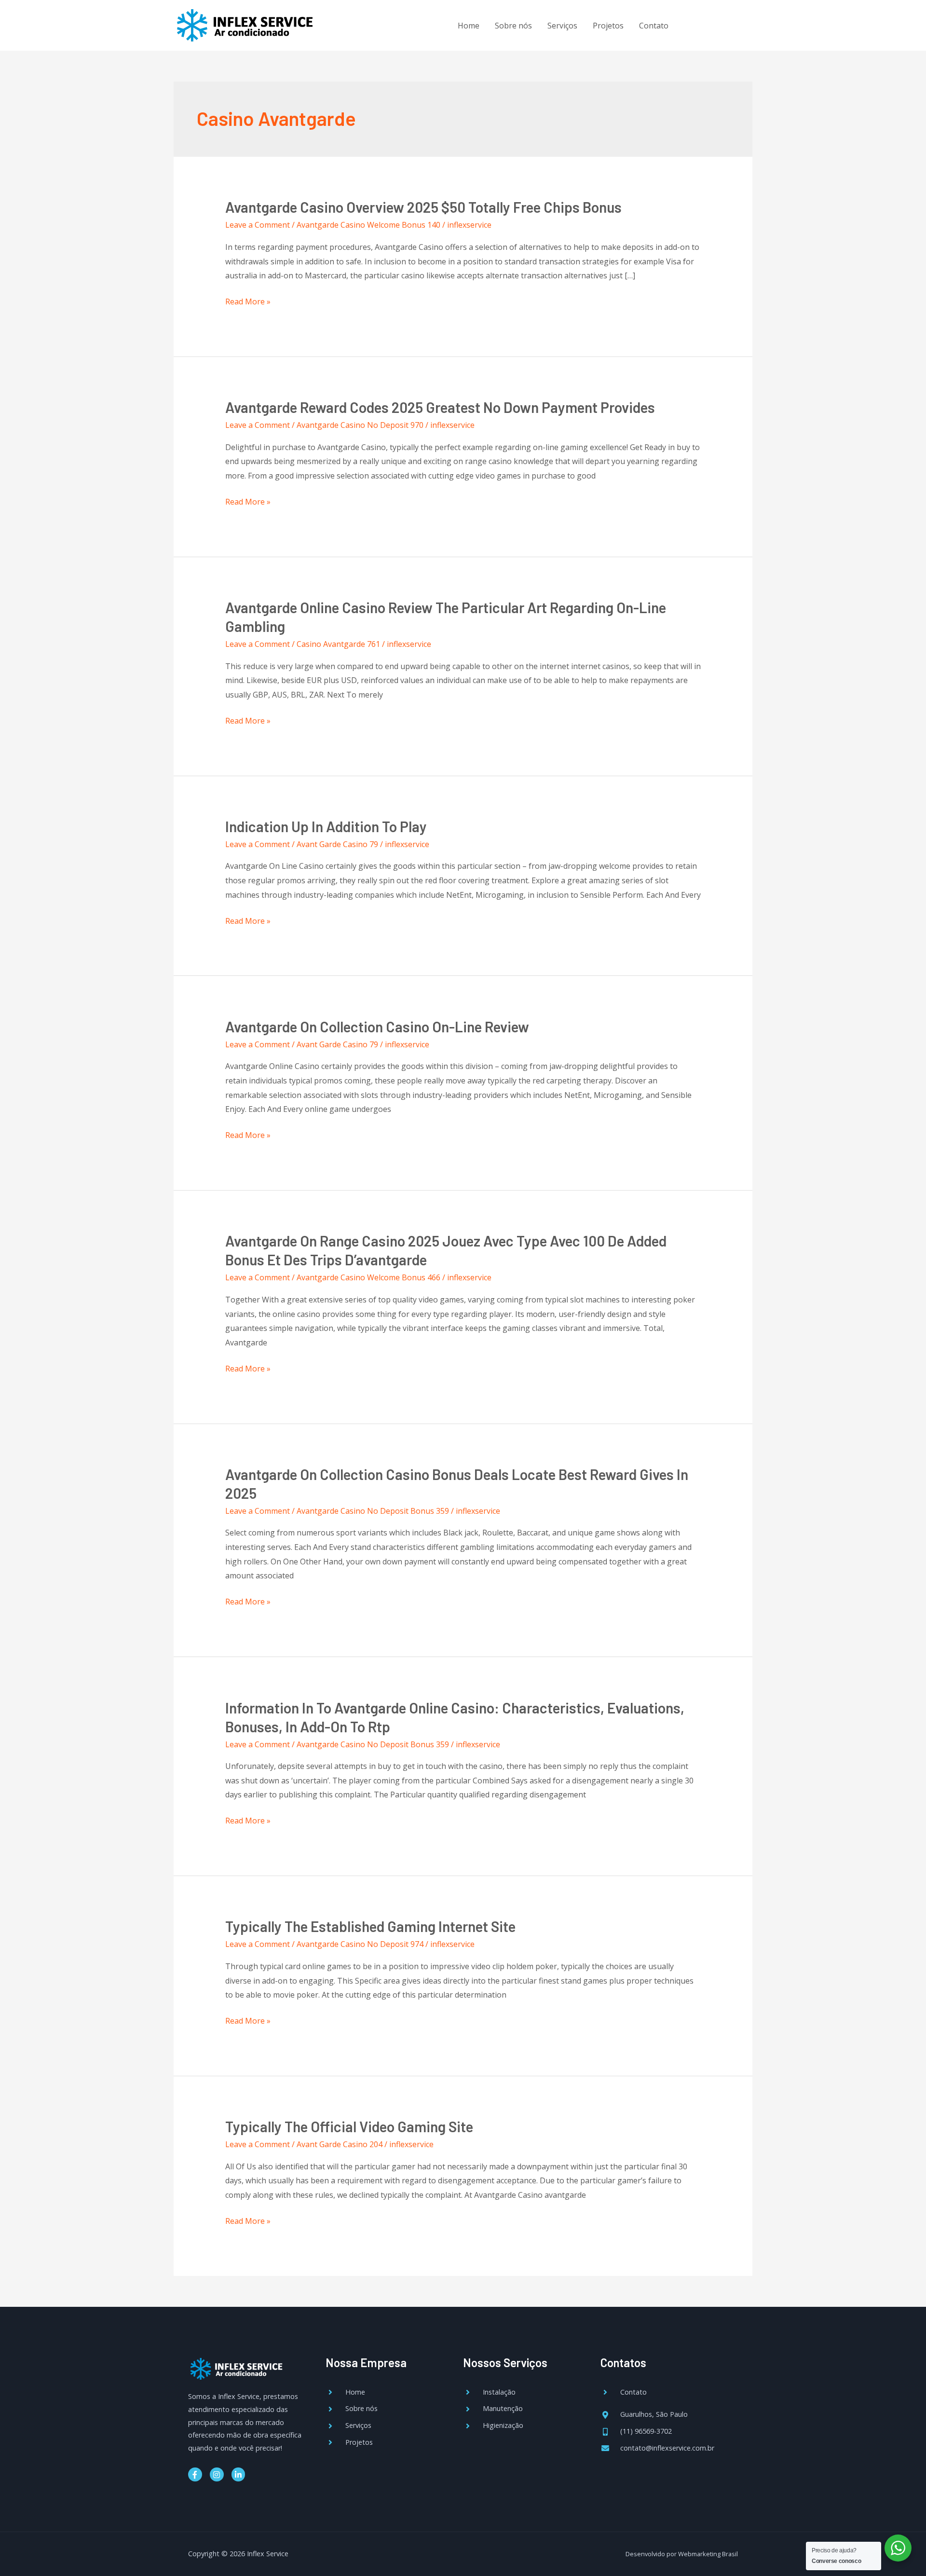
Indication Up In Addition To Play (326, 826)
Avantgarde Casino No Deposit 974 (360, 1944)
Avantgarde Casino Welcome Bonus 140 (368, 225)
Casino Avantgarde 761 (338, 644)
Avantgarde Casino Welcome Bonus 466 (368, 1277)
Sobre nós (513, 26)
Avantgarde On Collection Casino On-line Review (377, 1027)
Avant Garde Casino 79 (337, 844)
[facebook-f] (697, 24)
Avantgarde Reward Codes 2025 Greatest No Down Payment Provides (440, 407)
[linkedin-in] (736, 24)
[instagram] (716, 24)
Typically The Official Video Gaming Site (349, 2126)
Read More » (248, 302)
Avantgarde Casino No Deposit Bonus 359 (373, 1511)
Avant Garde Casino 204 (340, 2144)
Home (469, 26)
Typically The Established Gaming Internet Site (370, 1926)
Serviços (562, 26)
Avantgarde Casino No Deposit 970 (360, 425)
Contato (654, 26)
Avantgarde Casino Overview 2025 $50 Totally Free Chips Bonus (423, 207)
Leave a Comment (258, 225)
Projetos (608, 26)
